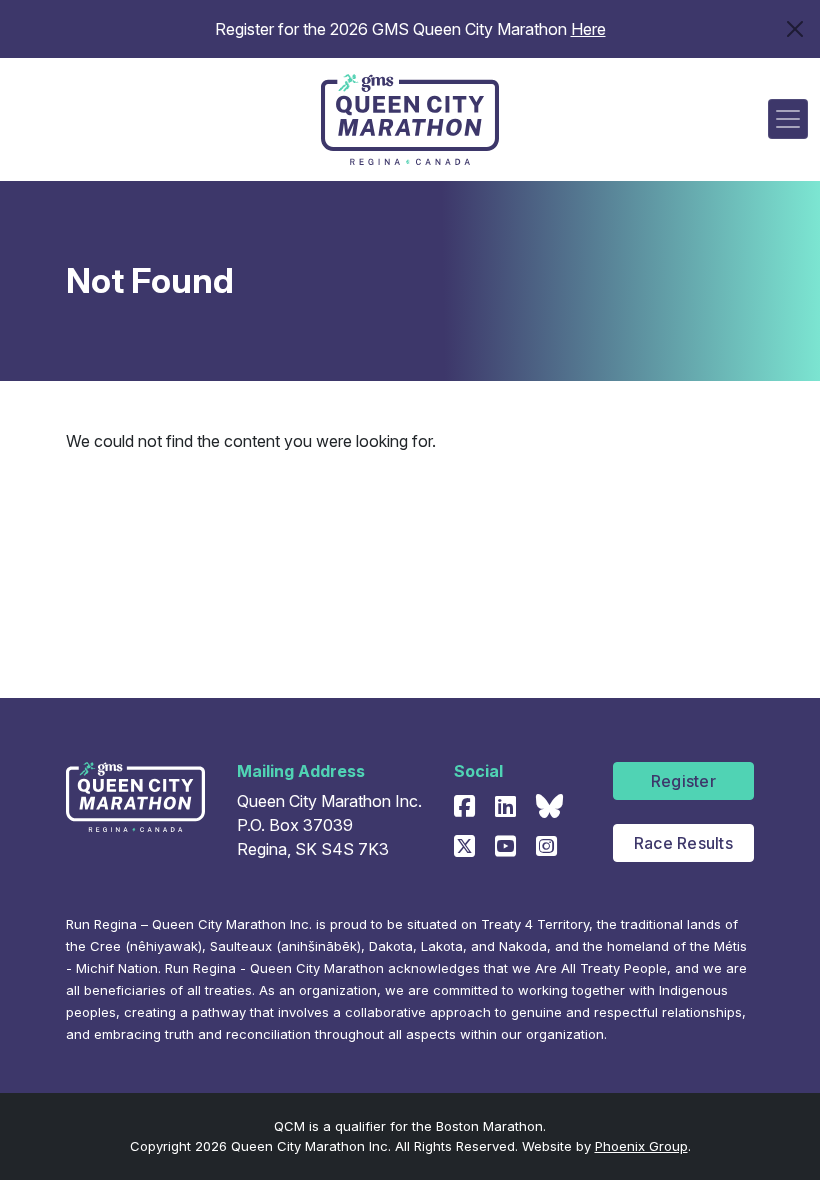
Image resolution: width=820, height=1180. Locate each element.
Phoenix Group (641, 1146)
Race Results (683, 843)
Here (588, 29)
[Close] (795, 29)
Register (683, 781)
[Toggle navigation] (788, 119)
